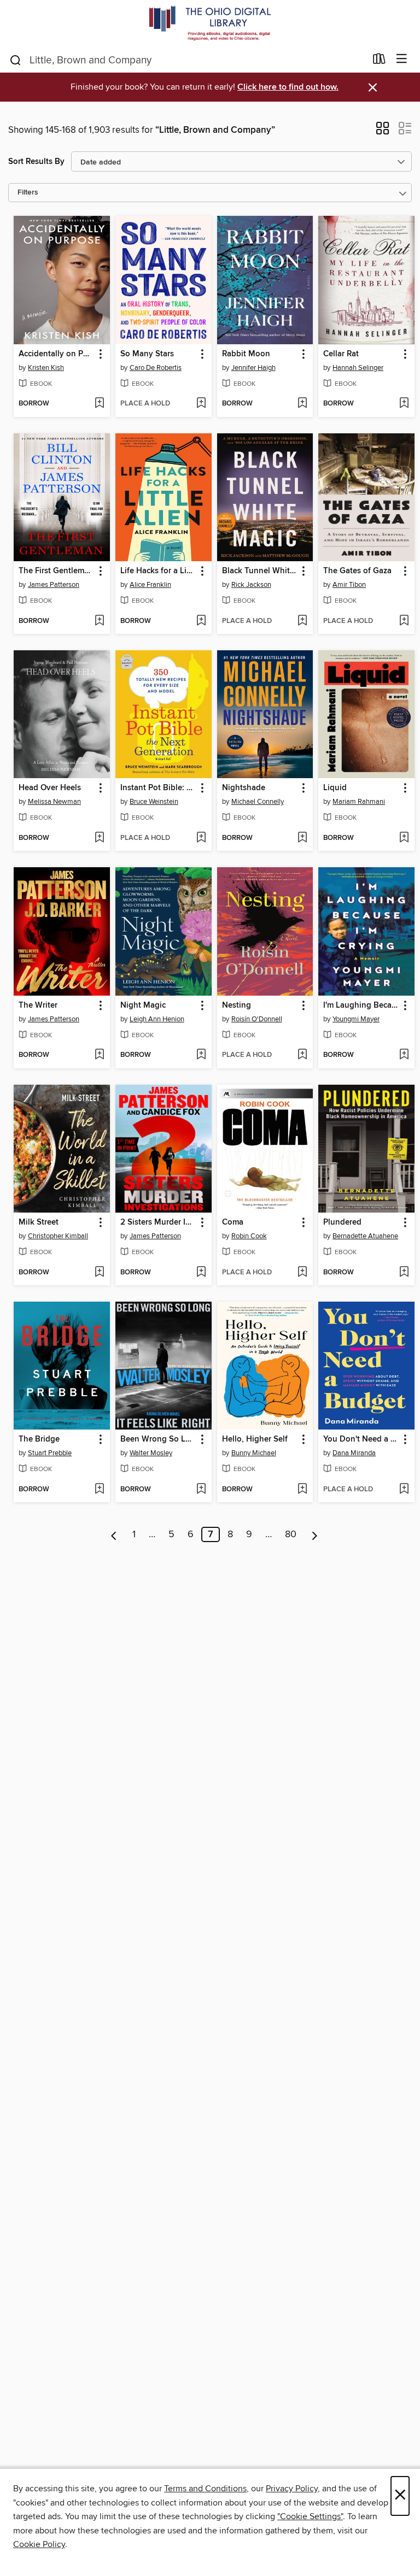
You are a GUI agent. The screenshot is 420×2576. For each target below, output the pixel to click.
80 (291, 1534)
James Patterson (54, 585)
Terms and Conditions (205, 2489)
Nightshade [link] (244, 788)
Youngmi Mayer (356, 1019)
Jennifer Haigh (253, 368)
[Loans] (379, 61)
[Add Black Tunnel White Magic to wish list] (302, 621)
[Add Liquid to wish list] (404, 838)
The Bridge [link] (39, 1439)
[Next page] (315, 1534)
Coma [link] (233, 1222)
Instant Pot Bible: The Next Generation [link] (158, 788)
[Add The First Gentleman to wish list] (99, 621)
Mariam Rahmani (359, 802)
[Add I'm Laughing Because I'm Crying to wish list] (404, 1055)
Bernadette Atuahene (365, 1236)
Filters (28, 193)
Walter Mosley (151, 1453)
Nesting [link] (237, 1005)
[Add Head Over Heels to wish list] (99, 838)
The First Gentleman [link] (56, 571)
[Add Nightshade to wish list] (302, 838)
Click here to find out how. (288, 87)
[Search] (16, 60)
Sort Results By (36, 161)
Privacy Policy (292, 2489)
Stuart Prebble (50, 1453)
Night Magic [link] (143, 1005)
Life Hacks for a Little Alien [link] (158, 571)
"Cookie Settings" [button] (310, 2516)
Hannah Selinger (358, 368)
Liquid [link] (335, 788)
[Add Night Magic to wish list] (201, 1055)
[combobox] (187, 60)
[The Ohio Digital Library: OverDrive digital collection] (210, 23)
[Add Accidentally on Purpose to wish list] (99, 404)
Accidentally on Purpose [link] (57, 354)
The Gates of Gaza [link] (357, 571)
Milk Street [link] (39, 1222)
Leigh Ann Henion (157, 1019)
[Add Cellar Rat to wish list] (404, 404)
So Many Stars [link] (147, 354)
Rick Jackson (251, 585)
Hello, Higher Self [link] (255, 1439)
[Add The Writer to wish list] (99, 1055)
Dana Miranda (354, 1453)
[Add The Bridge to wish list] (99, 1490)
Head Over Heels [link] (50, 788)
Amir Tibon (349, 585)
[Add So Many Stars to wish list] (201, 404)
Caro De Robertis (156, 368)
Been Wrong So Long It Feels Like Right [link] (158, 1439)
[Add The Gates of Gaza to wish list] (404, 621)
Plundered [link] (342, 1222)
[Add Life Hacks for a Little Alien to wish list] (201, 621)
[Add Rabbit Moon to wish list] (302, 404)
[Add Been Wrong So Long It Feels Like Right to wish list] (201, 1490)
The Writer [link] (38, 1005)
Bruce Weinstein (154, 802)
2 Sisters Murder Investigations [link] (158, 1222)
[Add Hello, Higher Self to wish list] (302, 1490)
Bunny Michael (254, 1453)
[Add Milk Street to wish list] (99, 1273)
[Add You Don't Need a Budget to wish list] (404, 1490)
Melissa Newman (54, 802)
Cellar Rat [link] (341, 354)
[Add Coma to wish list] (302, 1273)
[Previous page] (114, 1534)
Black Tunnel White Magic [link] (260, 571)
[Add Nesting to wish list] (302, 1055)
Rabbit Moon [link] (246, 354)
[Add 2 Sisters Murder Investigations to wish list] (201, 1273)
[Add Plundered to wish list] (404, 1273)
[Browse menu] (402, 59)
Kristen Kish (46, 368)
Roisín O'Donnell (257, 1019)
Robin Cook (249, 1236)
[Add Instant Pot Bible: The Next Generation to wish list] (201, 838)
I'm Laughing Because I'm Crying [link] (361, 1005)
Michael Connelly (258, 802)
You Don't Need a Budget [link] (361, 1439)
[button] (383, 132)
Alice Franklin (150, 585)
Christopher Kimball (58, 1236)
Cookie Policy (39, 2544)
